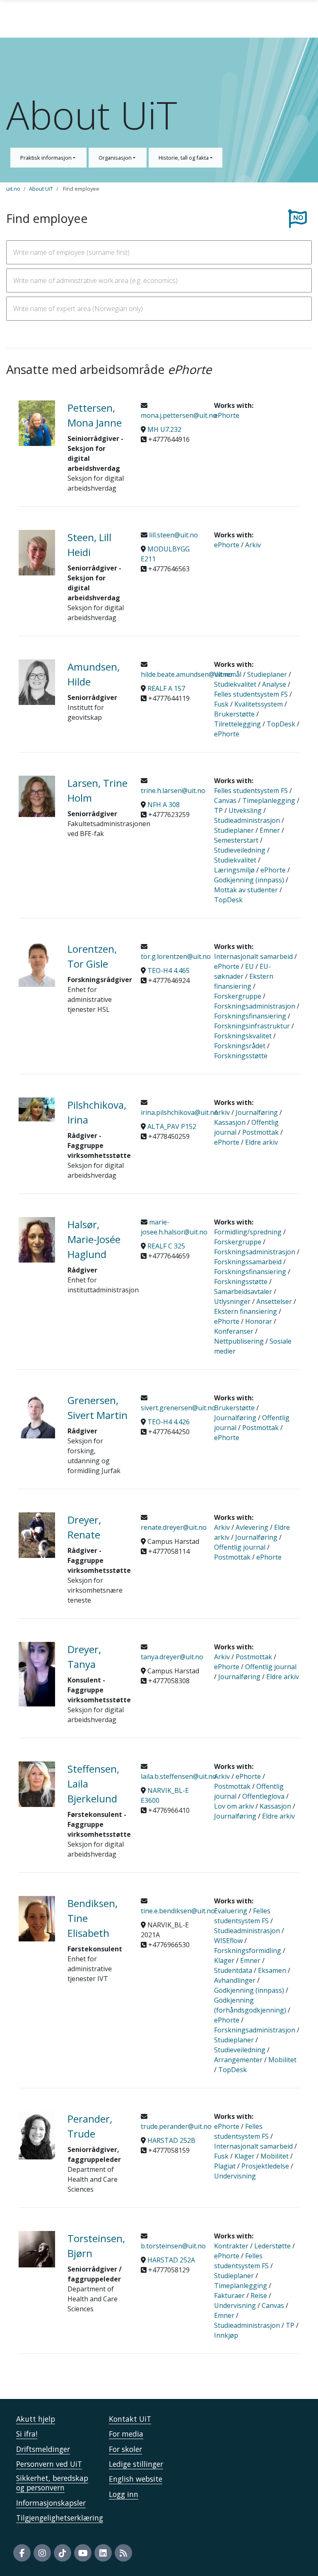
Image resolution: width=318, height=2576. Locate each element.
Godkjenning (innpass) (249, 880)
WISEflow (228, 1941)
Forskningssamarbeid (248, 1262)
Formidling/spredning (248, 1232)
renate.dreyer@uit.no (174, 1527)
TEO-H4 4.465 (169, 970)
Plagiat (225, 2166)
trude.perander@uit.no (176, 2126)
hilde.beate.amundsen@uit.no (187, 674)
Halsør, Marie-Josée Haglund (94, 1239)
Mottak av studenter (246, 890)
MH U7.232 (164, 429)
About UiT (41, 189)
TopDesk (281, 724)
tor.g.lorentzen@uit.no (176, 956)
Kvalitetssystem (259, 704)
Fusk (221, 704)
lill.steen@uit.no (173, 535)
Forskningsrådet (240, 1046)
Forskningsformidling (248, 1951)
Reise (259, 2296)
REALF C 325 (166, 1246)
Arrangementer (238, 2060)
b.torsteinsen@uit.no (173, 2246)
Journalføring (257, 1112)
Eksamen (272, 1970)
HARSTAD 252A (171, 2260)
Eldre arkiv (261, 1142)
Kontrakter (231, 2246)
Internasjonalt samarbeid (253, 956)
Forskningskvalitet (243, 1036)
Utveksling (245, 810)
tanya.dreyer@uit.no (172, 1657)
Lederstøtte (272, 2246)
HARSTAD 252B (171, 2140)
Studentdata (233, 1970)
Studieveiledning (240, 850)
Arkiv (253, 545)
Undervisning (235, 2176)
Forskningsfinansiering (250, 1016)
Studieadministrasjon (247, 820)
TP (218, 810)
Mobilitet (282, 2060)
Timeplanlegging (269, 800)
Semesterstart (236, 840)
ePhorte (227, 415)
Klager (224, 1960)
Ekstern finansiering (246, 1311)
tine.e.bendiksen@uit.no (178, 1911)
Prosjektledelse (265, 2166)
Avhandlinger (235, 1980)
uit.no (13, 189)
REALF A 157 (166, 688)
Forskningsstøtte (241, 1056)
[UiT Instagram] (42, 2553)
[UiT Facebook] (22, 2553)
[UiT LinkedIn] (103, 2553)
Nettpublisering (239, 1341)
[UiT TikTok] (63, 2553)
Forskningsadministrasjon (255, 1006)
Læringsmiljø (234, 870)
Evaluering (231, 1911)
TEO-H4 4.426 (169, 1422)
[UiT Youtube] (83, 2553)
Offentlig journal (240, 1547)
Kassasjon (230, 1122)
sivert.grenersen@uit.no (178, 1408)
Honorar (259, 1321)
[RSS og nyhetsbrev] (123, 2553)
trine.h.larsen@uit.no (173, 791)
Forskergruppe (238, 996)
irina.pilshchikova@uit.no (179, 1112)
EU (249, 966)
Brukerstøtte (234, 714)
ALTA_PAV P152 (172, 1126)
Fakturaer (229, 2296)
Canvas (225, 800)
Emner (270, 830)
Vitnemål (228, 674)
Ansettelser (274, 1301)
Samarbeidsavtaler (243, 1292)
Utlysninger (232, 1301)
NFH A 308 (164, 805)
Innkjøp (226, 2335)
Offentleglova (263, 1796)
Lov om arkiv (234, 1806)
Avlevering (252, 1527)
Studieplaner (267, 674)
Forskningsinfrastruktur (252, 1026)
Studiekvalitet (235, 684)
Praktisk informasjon (47, 158)
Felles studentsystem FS (251, 694)
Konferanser (234, 1331)
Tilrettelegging (237, 724)
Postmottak (260, 1132)
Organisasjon (116, 158)
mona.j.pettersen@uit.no (179, 415)
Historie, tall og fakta (184, 158)
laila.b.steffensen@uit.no (179, 1776)
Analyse (274, 684)
